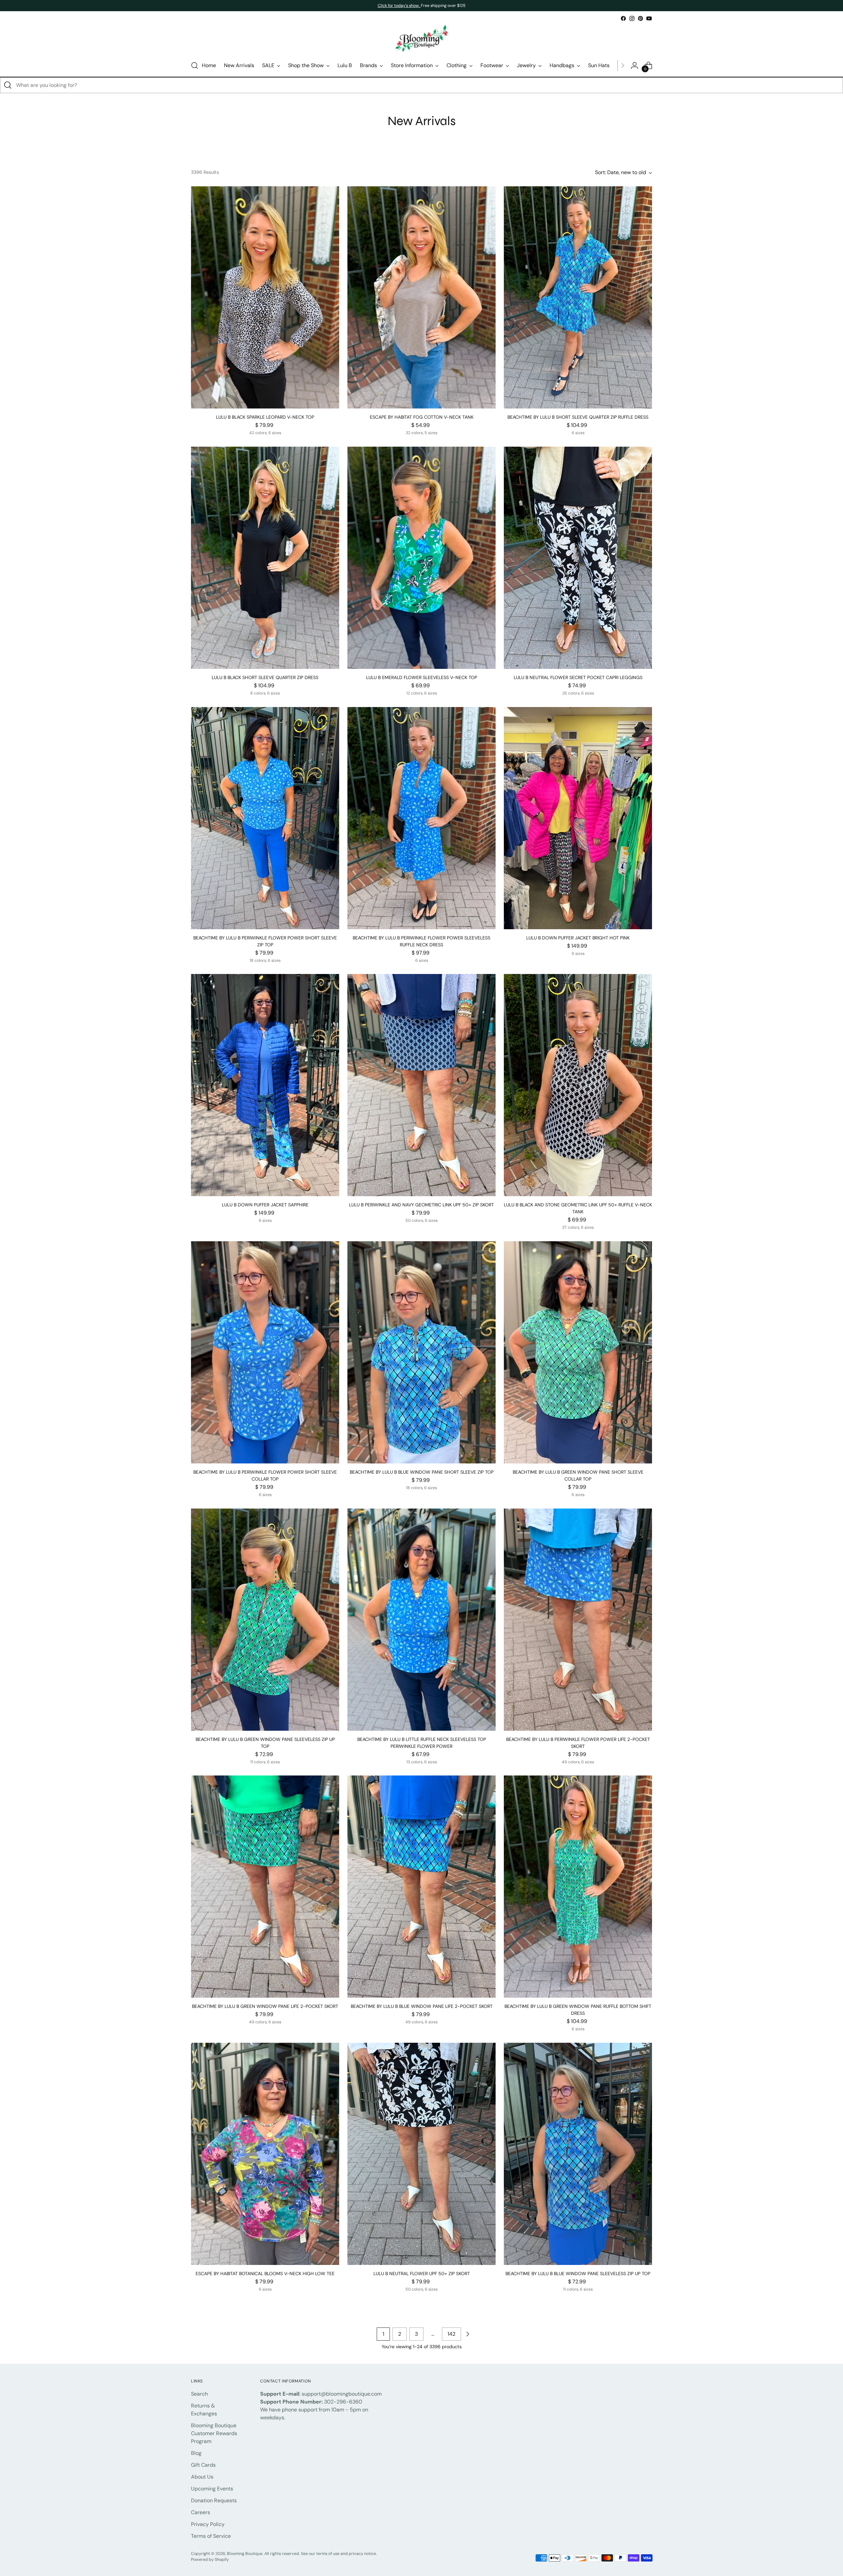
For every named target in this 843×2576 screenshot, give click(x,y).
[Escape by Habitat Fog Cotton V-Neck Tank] (421, 297)
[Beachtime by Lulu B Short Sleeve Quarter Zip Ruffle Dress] (578, 297)
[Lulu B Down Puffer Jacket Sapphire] (265, 1085)
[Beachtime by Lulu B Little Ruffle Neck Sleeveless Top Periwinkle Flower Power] (421, 1620)
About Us (202, 2477)
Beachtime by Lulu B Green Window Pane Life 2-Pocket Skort (265, 2006)
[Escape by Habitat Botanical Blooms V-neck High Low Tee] (265, 2154)
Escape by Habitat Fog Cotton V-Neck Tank (422, 417)
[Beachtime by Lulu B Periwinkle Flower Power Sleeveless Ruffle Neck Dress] (421, 818)
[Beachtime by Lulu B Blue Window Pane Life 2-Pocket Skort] (421, 1887)
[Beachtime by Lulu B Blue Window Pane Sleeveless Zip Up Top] (578, 2154)
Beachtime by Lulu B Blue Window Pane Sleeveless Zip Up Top (578, 2274)
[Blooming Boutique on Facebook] (623, 18)
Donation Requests (214, 2500)
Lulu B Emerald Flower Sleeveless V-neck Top (422, 677)
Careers (201, 2512)
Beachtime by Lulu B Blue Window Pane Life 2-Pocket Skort (422, 2006)
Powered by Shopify (210, 2560)
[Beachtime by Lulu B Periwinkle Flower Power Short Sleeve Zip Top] (265, 818)
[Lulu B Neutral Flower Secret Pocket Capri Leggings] (578, 558)
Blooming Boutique (245, 2554)
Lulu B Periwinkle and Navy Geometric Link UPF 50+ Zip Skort (421, 1205)
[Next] (623, 66)
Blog (196, 2453)
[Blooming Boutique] (421, 39)
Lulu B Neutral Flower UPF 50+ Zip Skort (422, 2274)
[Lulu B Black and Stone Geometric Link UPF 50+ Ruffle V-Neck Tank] (578, 1085)
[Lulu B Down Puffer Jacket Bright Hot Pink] (578, 818)
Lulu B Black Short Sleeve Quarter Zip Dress (265, 677)
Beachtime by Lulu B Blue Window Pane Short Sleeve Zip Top (422, 1472)
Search (199, 2394)
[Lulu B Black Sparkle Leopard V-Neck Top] (265, 297)
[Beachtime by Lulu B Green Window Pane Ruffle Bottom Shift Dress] (578, 1887)
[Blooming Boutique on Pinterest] (640, 18)
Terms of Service (211, 2536)
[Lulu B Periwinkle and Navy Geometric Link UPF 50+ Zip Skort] (421, 1085)
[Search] (8, 85)
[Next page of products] (468, 2334)
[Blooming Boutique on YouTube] (649, 18)
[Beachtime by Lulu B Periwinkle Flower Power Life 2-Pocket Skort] (578, 1620)
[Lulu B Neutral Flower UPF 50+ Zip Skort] (421, 2154)
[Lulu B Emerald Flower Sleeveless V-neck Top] (421, 558)
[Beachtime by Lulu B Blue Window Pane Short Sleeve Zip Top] (421, 1352)
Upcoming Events (212, 2489)
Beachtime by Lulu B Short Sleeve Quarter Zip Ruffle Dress (578, 417)
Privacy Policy (208, 2524)
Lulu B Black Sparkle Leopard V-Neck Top (265, 417)
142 (451, 2334)
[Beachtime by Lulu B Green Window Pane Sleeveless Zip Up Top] (265, 1620)
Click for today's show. (399, 6)
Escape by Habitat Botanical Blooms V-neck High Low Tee (265, 2274)
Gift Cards (203, 2465)
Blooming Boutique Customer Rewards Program (214, 2433)
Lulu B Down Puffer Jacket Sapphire (265, 1205)
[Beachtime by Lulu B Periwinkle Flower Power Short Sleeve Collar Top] (265, 1352)
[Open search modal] (195, 66)
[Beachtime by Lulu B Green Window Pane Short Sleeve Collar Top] (578, 1352)
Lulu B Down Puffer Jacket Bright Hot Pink (578, 938)
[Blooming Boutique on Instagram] (632, 18)
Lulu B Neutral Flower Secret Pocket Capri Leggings (578, 677)
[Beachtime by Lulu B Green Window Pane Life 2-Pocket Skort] (265, 1887)
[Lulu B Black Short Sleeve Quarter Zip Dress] (265, 558)
